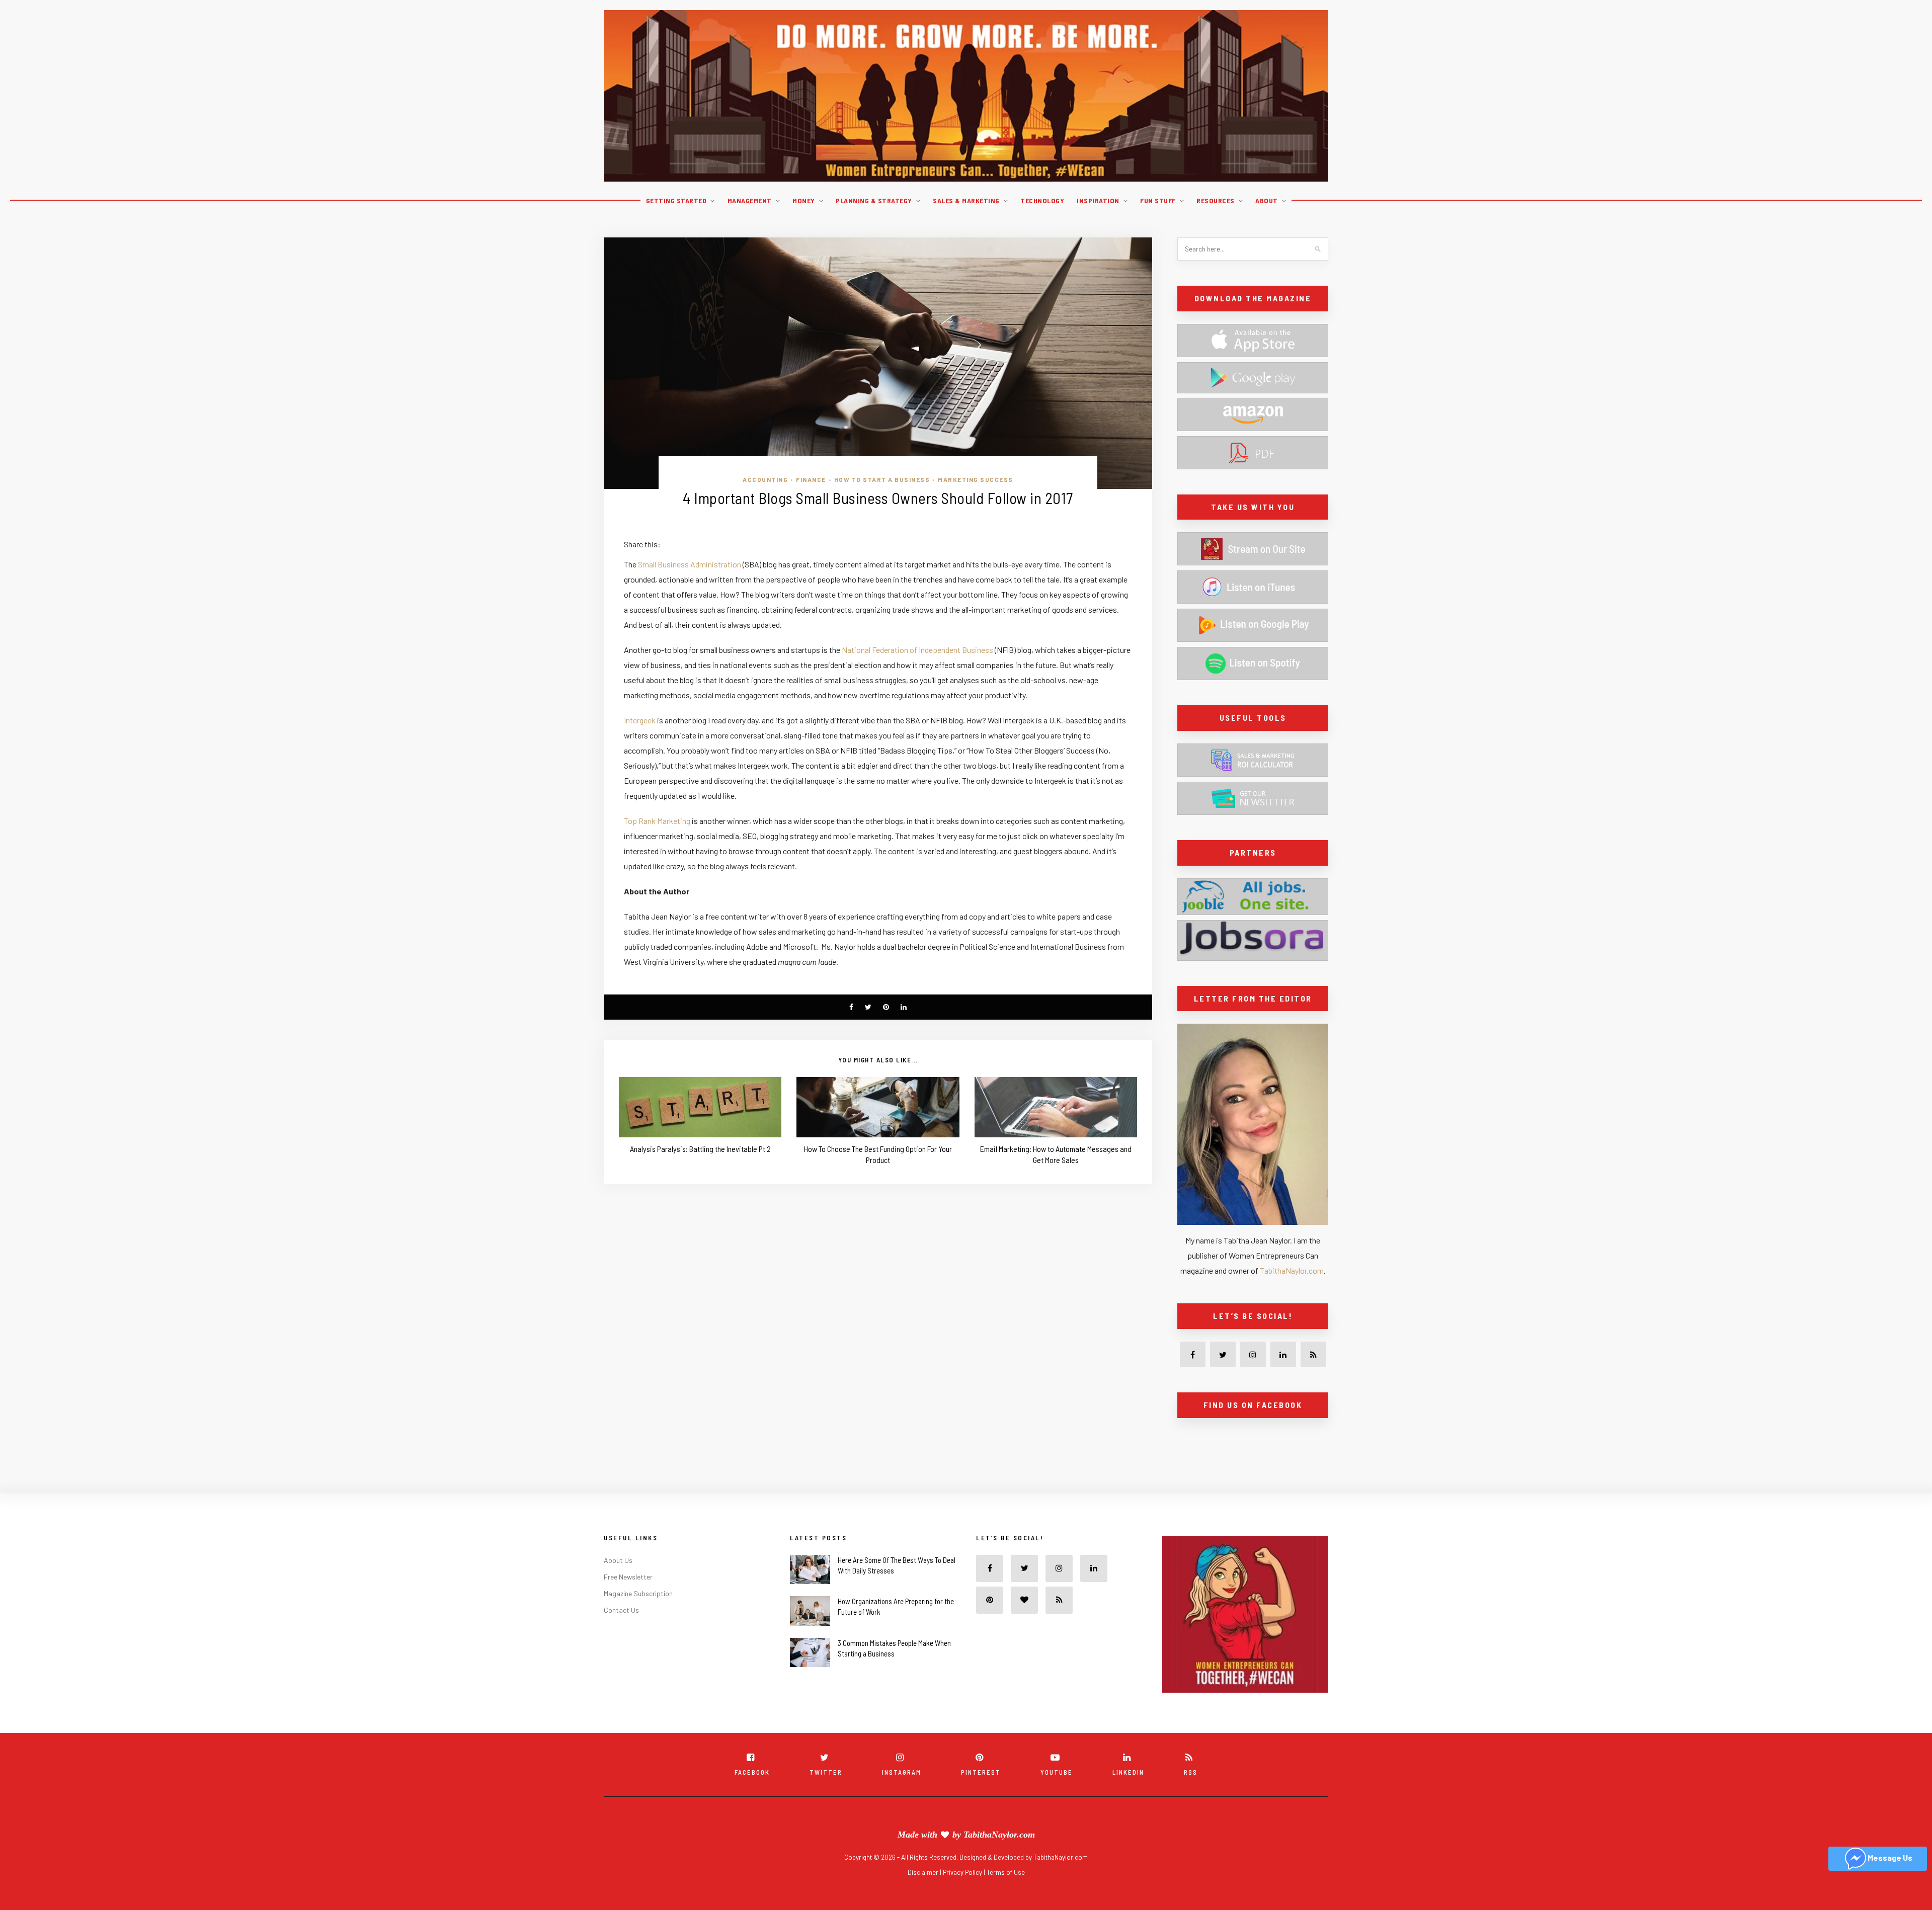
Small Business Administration (690, 564)
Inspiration (1098, 200)
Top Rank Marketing (657, 821)
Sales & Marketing (966, 200)
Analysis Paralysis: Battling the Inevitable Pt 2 (700, 1149)
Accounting (765, 479)
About (1267, 200)
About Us (618, 1582)
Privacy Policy (963, 1894)
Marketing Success (976, 479)
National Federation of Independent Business (917, 650)
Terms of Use (1006, 1894)
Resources (1216, 200)
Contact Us (621, 1632)
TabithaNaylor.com (1292, 1270)
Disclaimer (924, 1894)
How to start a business (882, 479)
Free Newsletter (628, 1599)
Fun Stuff (1158, 200)
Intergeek (640, 720)
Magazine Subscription (638, 1615)
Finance (811, 479)
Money (804, 200)
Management (750, 200)
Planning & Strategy (874, 200)
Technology (1042, 200)
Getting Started (676, 200)
